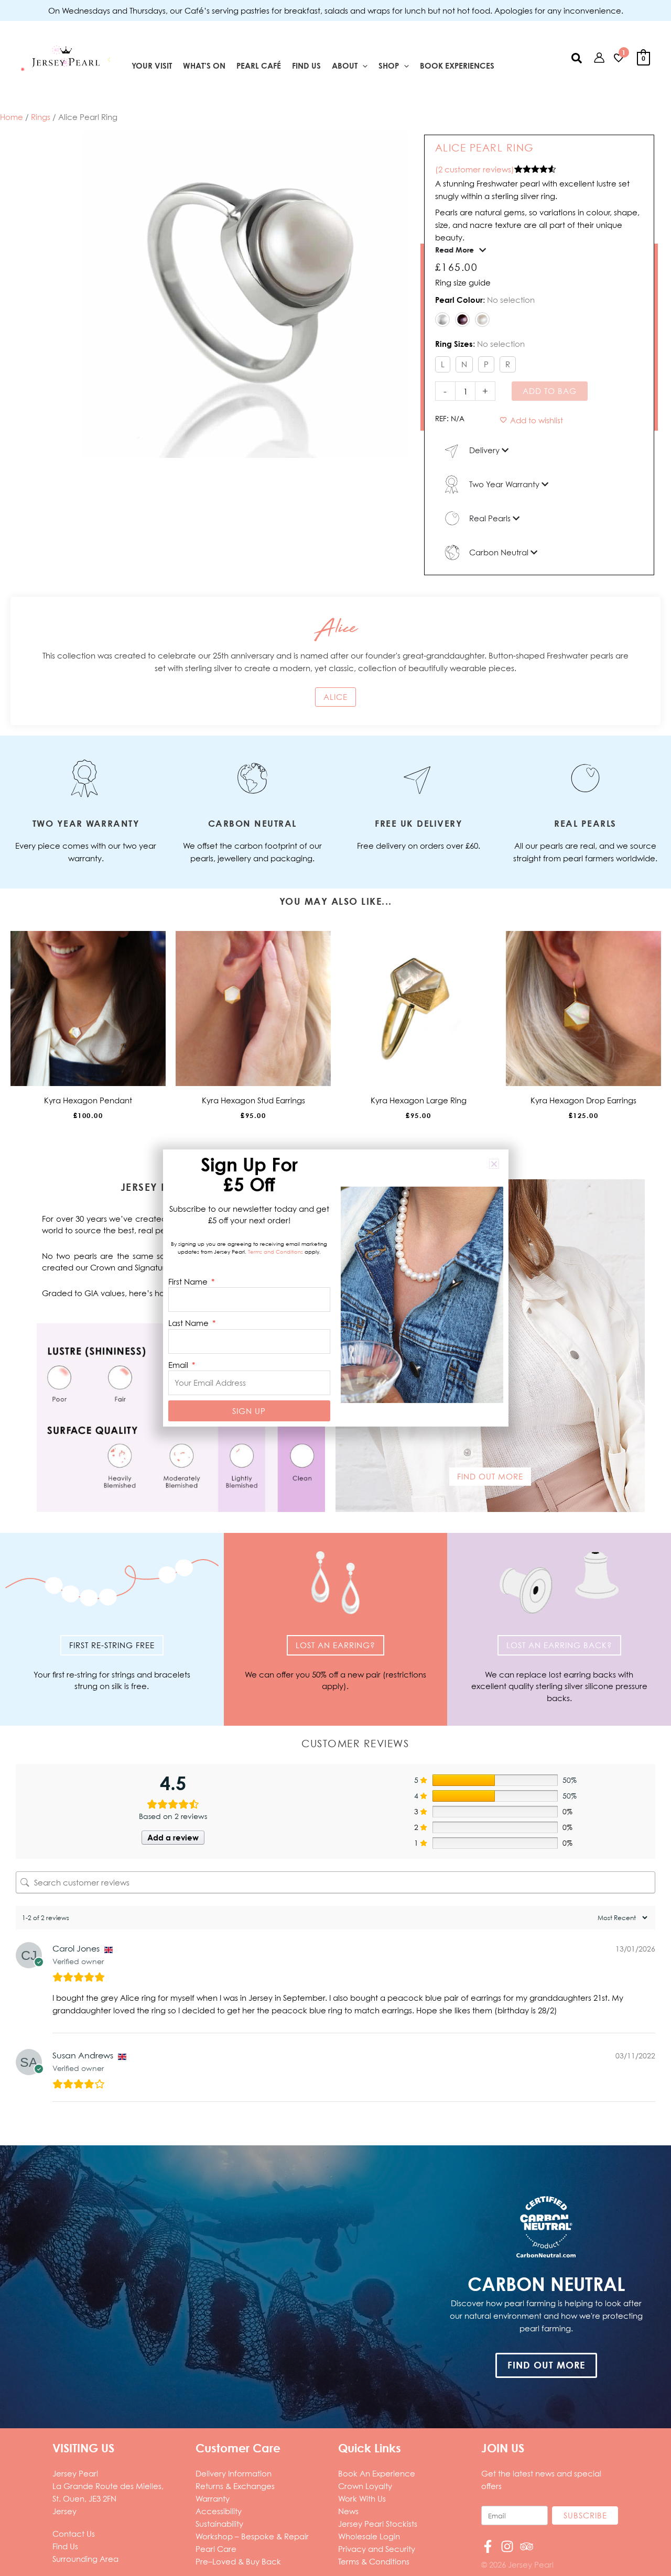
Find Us (65, 2546)
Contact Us (74, 2534)
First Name (189, 1281)
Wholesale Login (369, 2536)
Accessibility (219, 2511)
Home (12, 117)
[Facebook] (488, 2546)
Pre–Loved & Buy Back (238, 2561)
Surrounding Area (85, 2559)
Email (179, 1365)
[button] (362, 66)
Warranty (213, 2498)
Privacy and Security (377, 2549)
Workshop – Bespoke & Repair (252, 2536)
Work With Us (362, 2498)
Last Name (190, 1323)
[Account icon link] (599, 58)
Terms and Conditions (275, 1252)
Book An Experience (377, 2473)
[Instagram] (507, 2546)
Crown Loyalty (365, 2486)
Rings (41, 117)
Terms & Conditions (374, 2561)
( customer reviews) (475, 169)
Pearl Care (216, 2549)
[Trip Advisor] (527, 2546)
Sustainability (219, 2524)
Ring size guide (463, 282)
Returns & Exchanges (235, 2486)
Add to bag (550, 391)
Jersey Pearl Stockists (378, 2524)
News (348, 2511)
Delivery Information (234, 2473)
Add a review (173, 1838)
